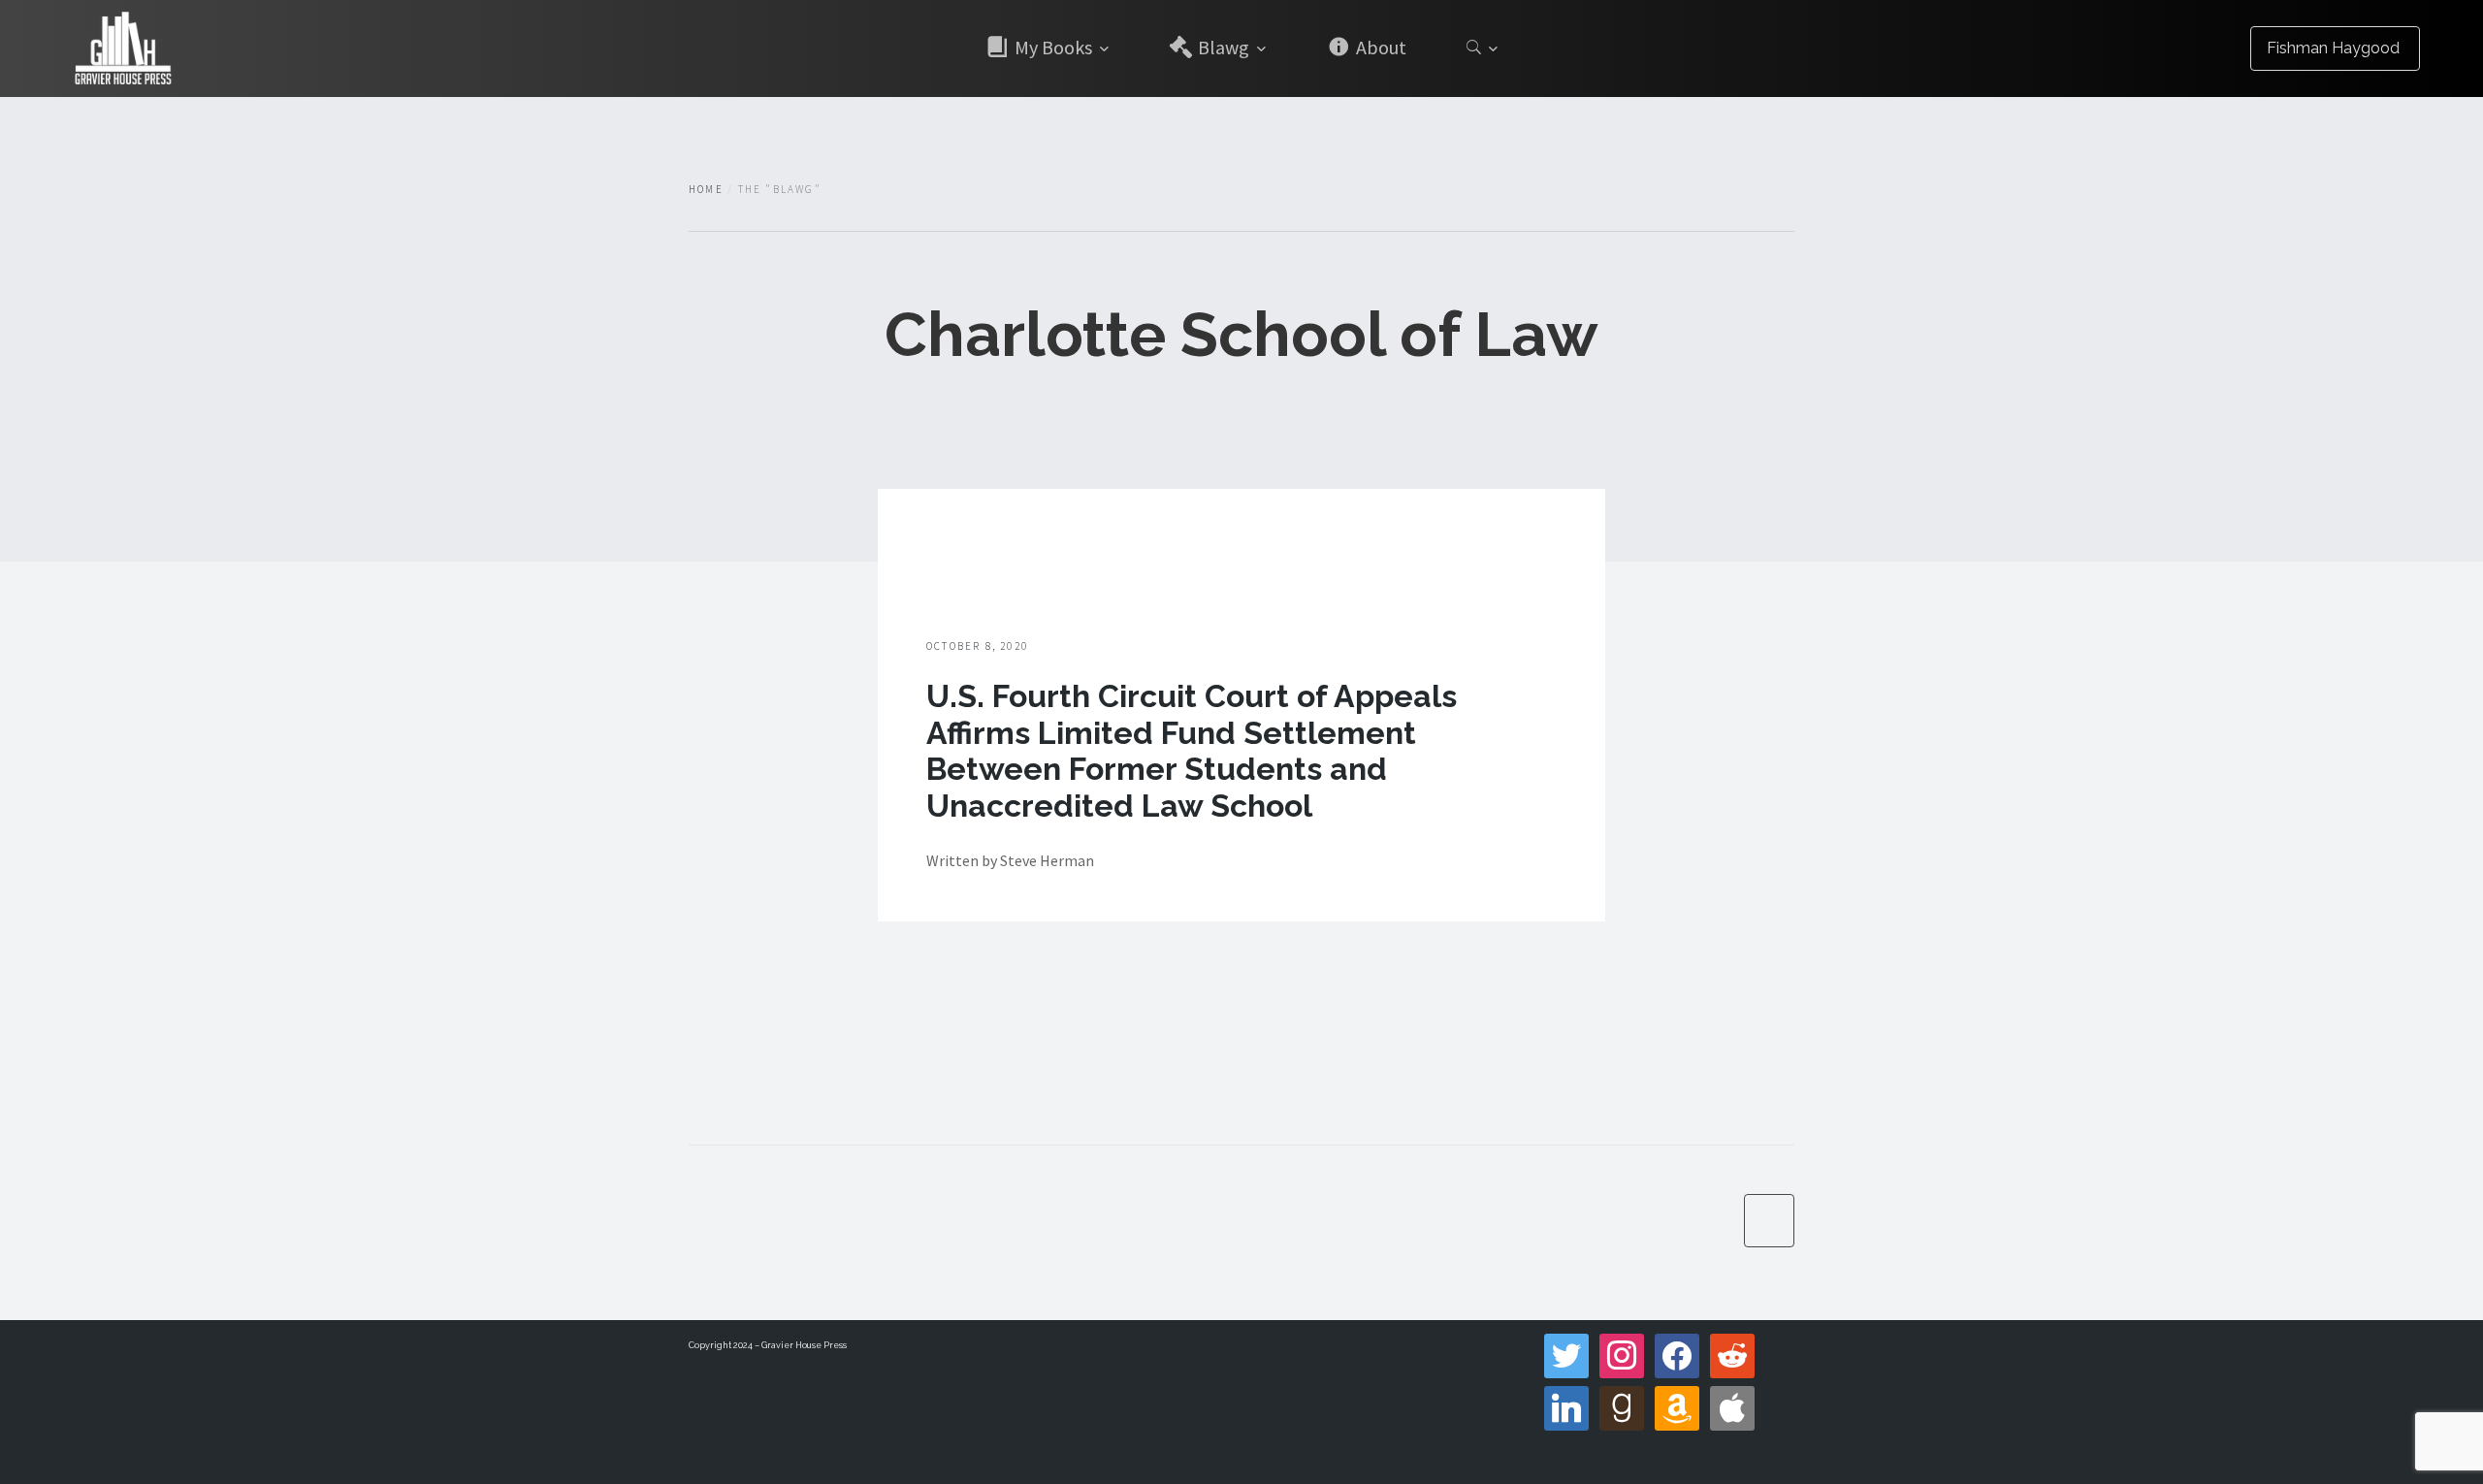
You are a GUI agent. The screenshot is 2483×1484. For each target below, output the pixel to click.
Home (706, 189)
